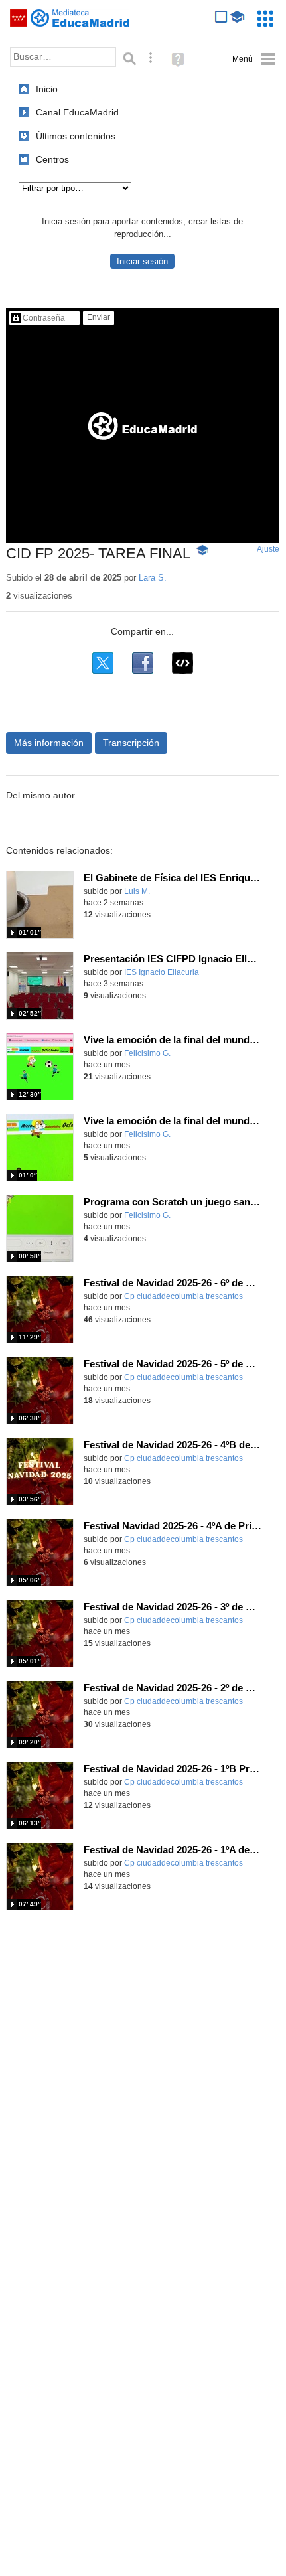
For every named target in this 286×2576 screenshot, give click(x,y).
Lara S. (153, 578)
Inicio (47, 89)
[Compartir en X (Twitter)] (103, 663)
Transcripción (131, 743)
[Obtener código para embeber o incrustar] (182, 663)
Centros (52, 159)
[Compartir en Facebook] (143, 663)
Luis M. (137, 891)
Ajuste (268, 549)
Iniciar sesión (142, 261)
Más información (49, 743)
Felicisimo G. (147, 1053)
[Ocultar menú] (254, 59)
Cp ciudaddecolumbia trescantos (183, 1296)
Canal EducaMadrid (77, 112)
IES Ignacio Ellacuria (162, 972)
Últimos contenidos (76, 136)
